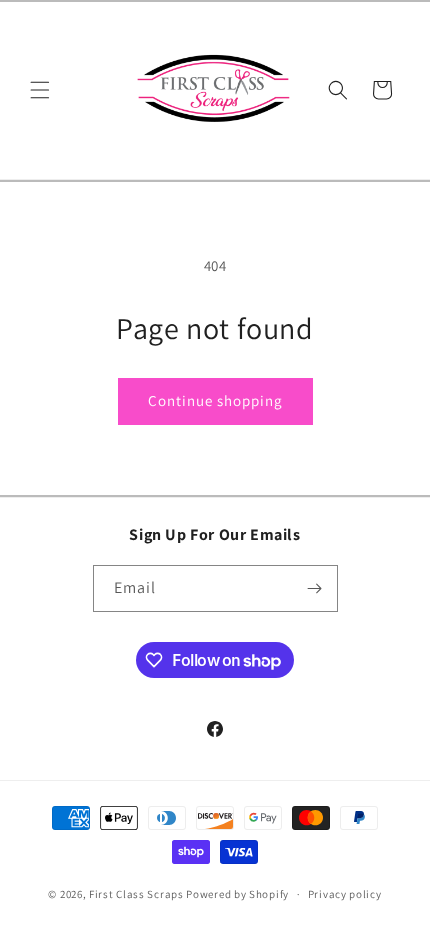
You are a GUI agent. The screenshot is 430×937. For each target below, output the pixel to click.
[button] (40, 90)
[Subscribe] (315, 588)
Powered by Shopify (237, 894)
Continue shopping (215, 400)
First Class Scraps (136, 894)
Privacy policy (345, 894)
